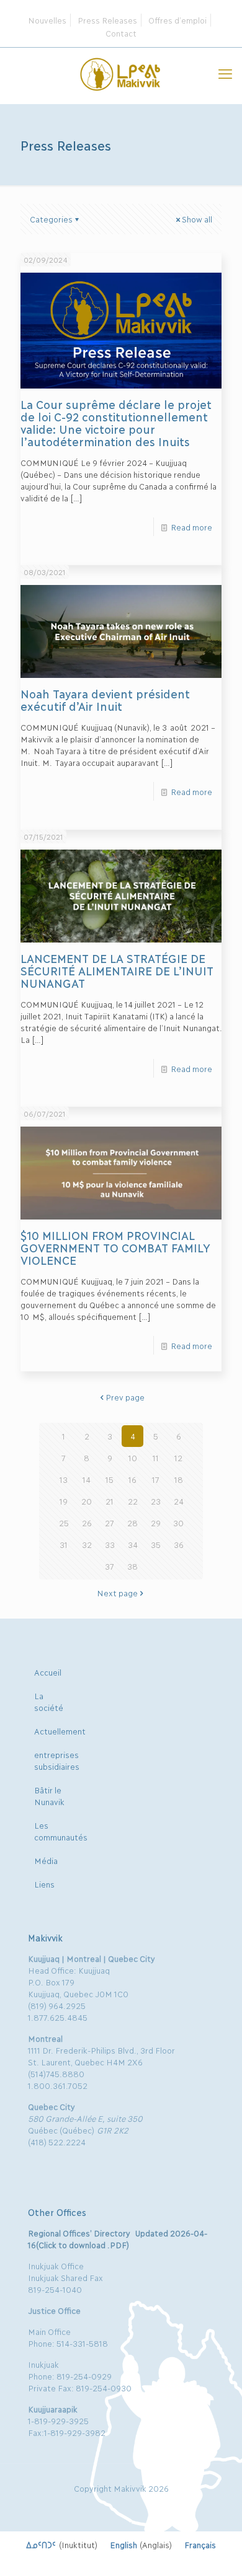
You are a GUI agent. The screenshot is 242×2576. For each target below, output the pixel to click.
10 (133, 1457)
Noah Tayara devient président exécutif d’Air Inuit (105, 700)
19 (64, 1501)
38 (132, 1566)
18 (179, 1479)
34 (133, 1544)
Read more (191, 527)
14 (87, 1479)
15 (110, 1479)
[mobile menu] (225, 73)
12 (178, 1457)
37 (110, 1566)
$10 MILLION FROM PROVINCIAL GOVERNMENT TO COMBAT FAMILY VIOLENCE (115, 1247)
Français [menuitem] (200, 2544)
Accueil (48, 1672)
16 (132, 1479)
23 (156, 1501)
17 (156, 1479)
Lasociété (49, 1701)
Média (46, 1860)
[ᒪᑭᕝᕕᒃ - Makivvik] (121, 73)
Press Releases (107, 20)
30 (178, 1523)
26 (87, 1523)
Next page (117, 1593)
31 (64, 1544)
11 (156, 1457)
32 (87, 1544)
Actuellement (60, 1731)
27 (110, 1523)
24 (179, 1501)
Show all (197, 219)
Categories (51, 219)
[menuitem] (62, 2544)
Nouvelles (47, 20)
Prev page (125, 1397)
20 (87, 1501)
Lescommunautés (61, 1831)
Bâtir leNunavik (49, 1796)
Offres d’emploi (177, 20)
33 (110, 1544)
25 (64, 1523)
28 (132, 1523)
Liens (44, 1884)
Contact (121, 33)
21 (110, 1501)
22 (133, 1501)
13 (64, 1479)
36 (179, 1544)
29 (156, 1523)
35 (156, 1544)
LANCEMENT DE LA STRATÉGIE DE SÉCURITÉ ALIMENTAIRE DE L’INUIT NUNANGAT (117, 970)
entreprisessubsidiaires (57, 1760)
